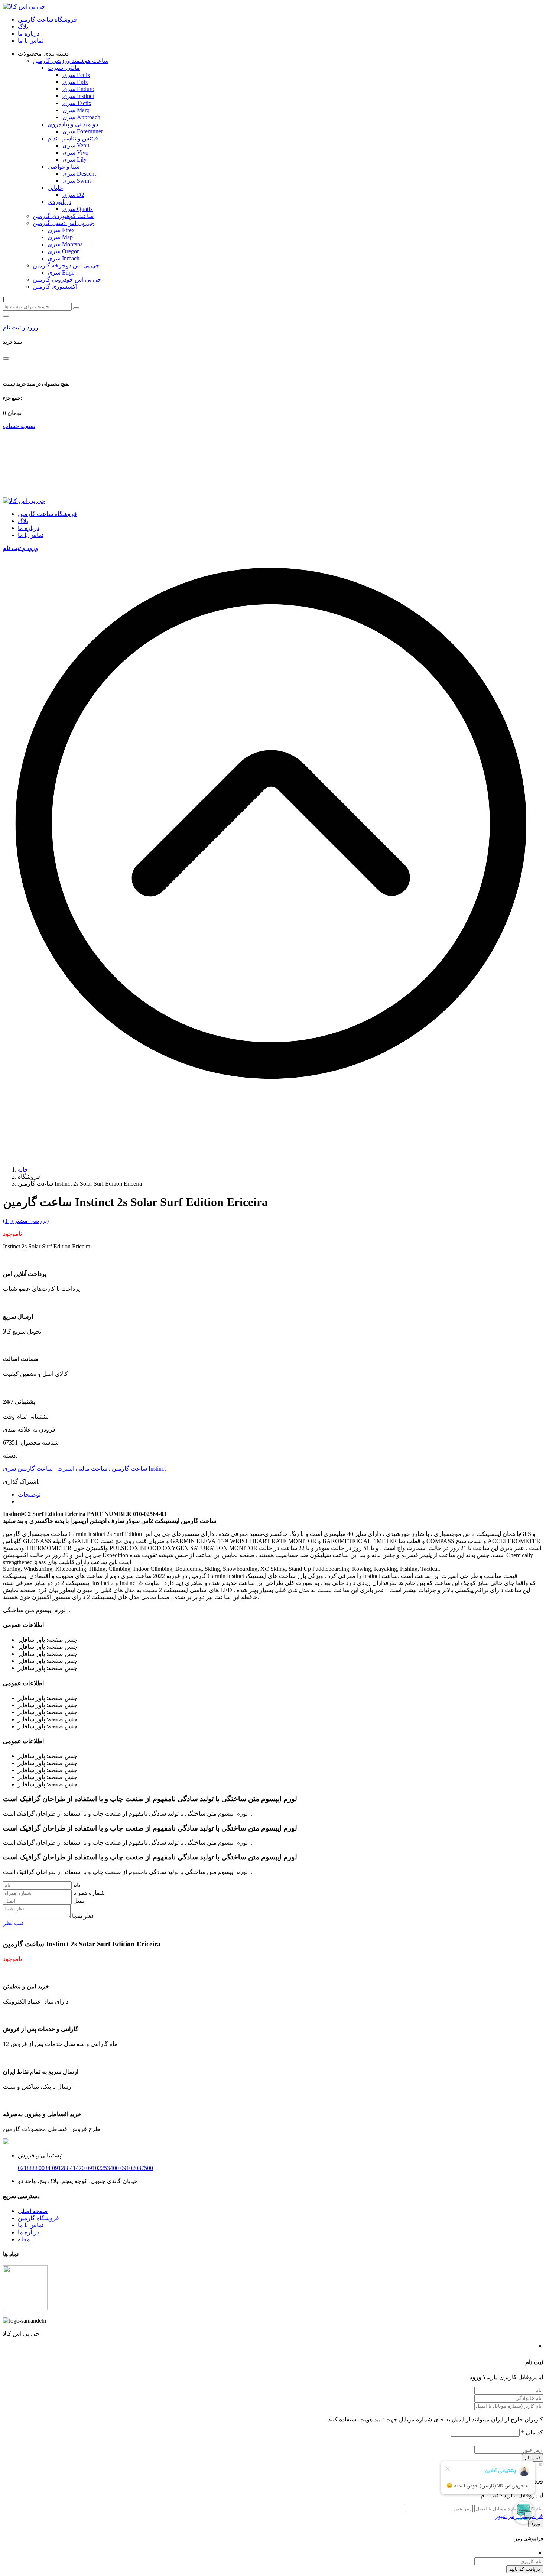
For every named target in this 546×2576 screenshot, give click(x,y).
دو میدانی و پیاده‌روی (73, 124)
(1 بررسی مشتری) (26, 1221)
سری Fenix (76, 75)
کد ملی (532, 2432)
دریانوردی (59, 202)
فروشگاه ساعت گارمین (47, 20)
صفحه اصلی (33, 2211)
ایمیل (79, 1901)
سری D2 (73, 195)
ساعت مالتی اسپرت (82, 1469)
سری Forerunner (83, 131)
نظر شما (83, 1916)
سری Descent (79, 174)
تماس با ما (31, 41)
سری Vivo (75, 152)
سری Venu (76, 145)
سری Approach (81, 117)
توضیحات (29, 1495)
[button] (6, 316)
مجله (24, 2239)
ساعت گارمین (129, 1469)
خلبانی (55, 188)
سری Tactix (77, 103)
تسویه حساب (19, 426)
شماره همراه (89, 1893)
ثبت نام (532, 2458)
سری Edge (61, 272)
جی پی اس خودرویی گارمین (67, 280)
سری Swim (77, 181)
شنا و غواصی (64, 167)
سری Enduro (78, 89)
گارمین (27, 2218)
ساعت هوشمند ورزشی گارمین (71, 61)
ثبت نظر (13, 1923)
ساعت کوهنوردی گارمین (63, 216)
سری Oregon (64, 251)
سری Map (60, 237)
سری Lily (74, 160)
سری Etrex (61, 230)
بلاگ (23, 27)
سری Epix (75, 82)
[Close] (6, 358)
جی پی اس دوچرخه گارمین (66, 265)
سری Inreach (64, 258)
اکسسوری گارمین (55, 287)
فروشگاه (48, 2218)
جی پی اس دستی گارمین (63, 223)
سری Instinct (78, 96)
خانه (23, 1170)
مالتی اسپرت (64, 68)
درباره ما (29, 34)
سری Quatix (78, 209)
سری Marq (76, 110)
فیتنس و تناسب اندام (73, 138)
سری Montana (65, 244)
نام (77, 1885)
